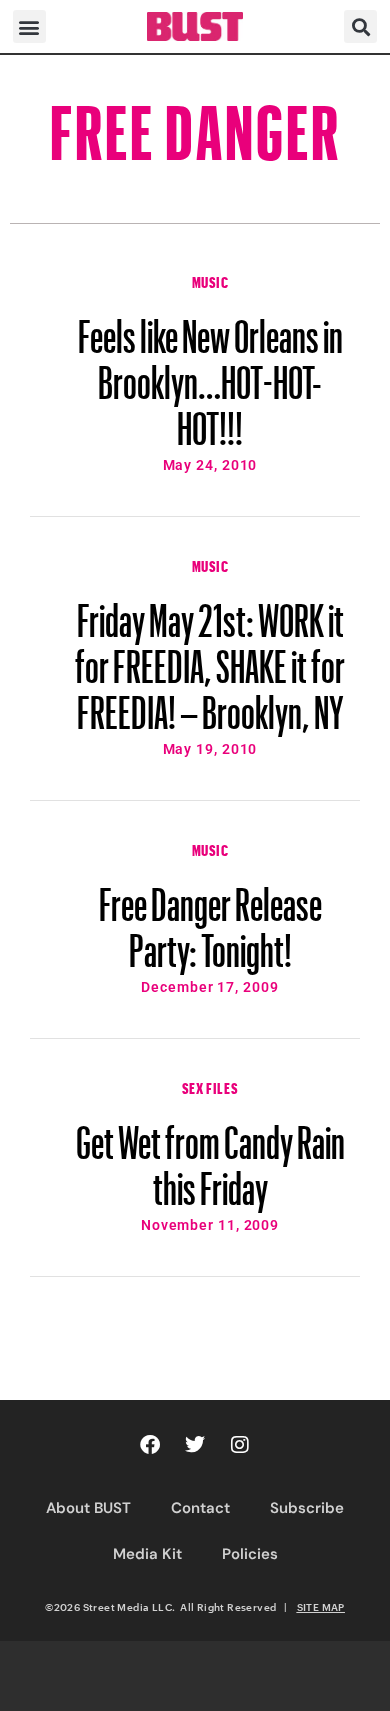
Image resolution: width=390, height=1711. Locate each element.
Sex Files (210, 1086)
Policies (250, 1554)
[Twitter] (195, 1445)
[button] (29, 26)
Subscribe (307, 1508)
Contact (200, 1508)
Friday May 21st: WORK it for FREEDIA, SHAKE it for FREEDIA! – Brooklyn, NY (210, 657)
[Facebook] (150, 1445)
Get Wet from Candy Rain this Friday (210, 1156)
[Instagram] (240, 1445)
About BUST (88, 1508)
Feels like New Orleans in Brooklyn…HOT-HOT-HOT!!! (210, 373)
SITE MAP (321, 1607)
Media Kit (147, 1554)
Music (210, 280)
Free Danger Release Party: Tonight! (210, 918)
